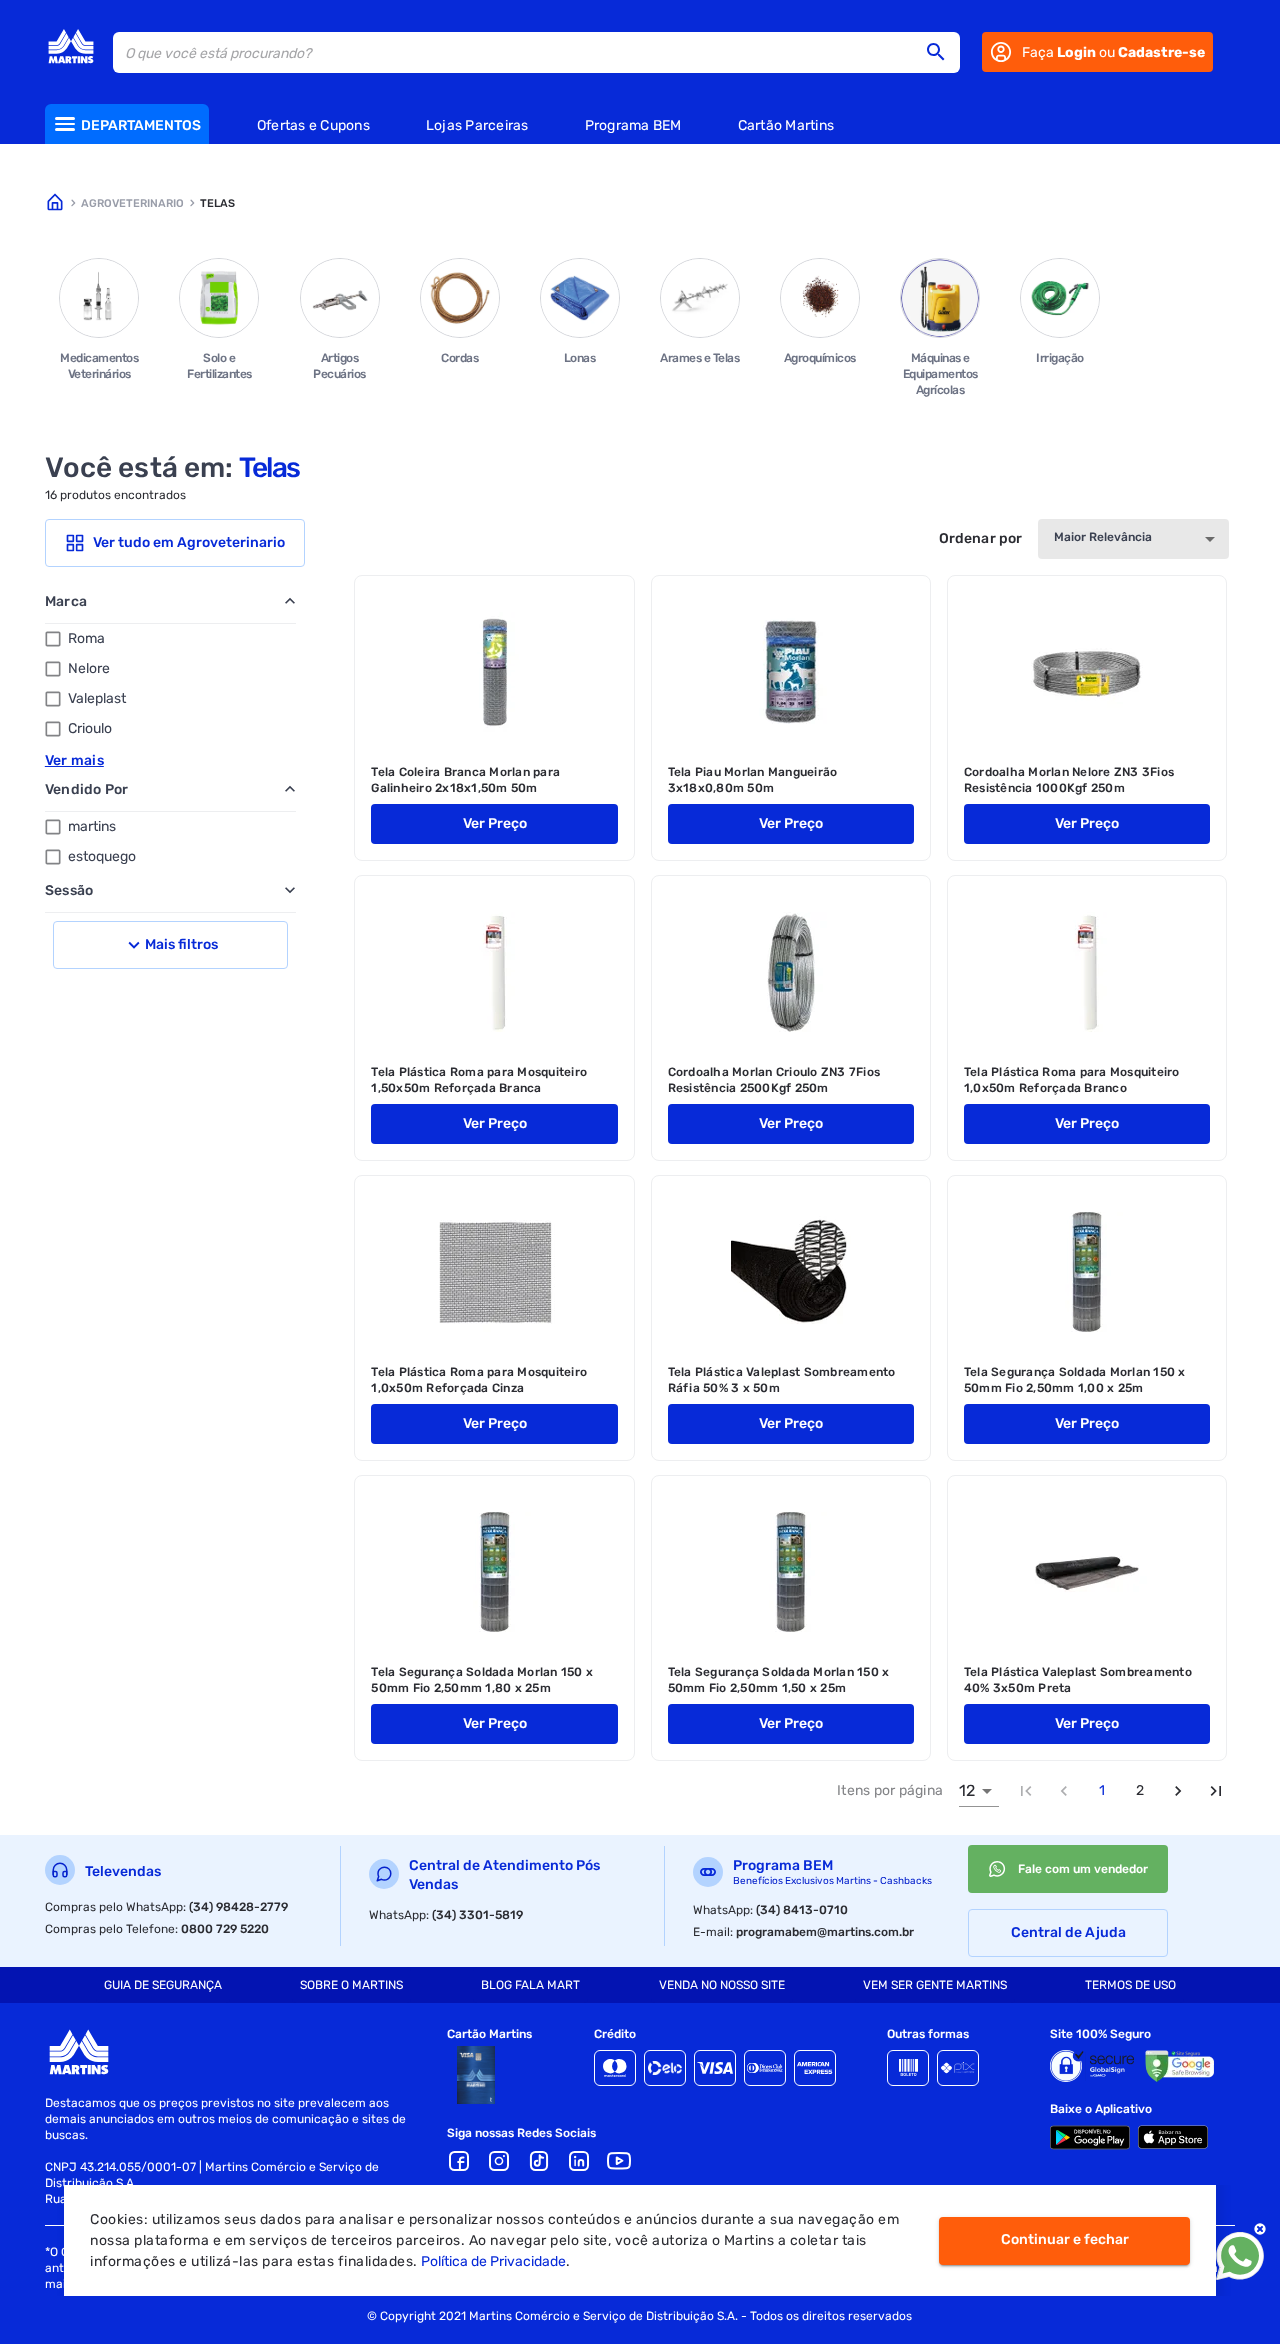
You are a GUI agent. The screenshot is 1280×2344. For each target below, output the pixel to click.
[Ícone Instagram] (499, 2161)
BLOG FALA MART (530, 1985)
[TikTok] (539, 2161)
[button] (942, 52)
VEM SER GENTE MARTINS (935, 1985)
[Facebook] (459, 2161)
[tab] (163, 1985)
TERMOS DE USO (1130, 1985)
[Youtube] (619, 2161)
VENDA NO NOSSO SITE (722, 1985)
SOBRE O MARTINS (351, 1985)
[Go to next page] (1178, 1791)
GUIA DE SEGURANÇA (163, 1985)
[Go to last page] (1216, 1791)
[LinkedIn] (579, 2161)
